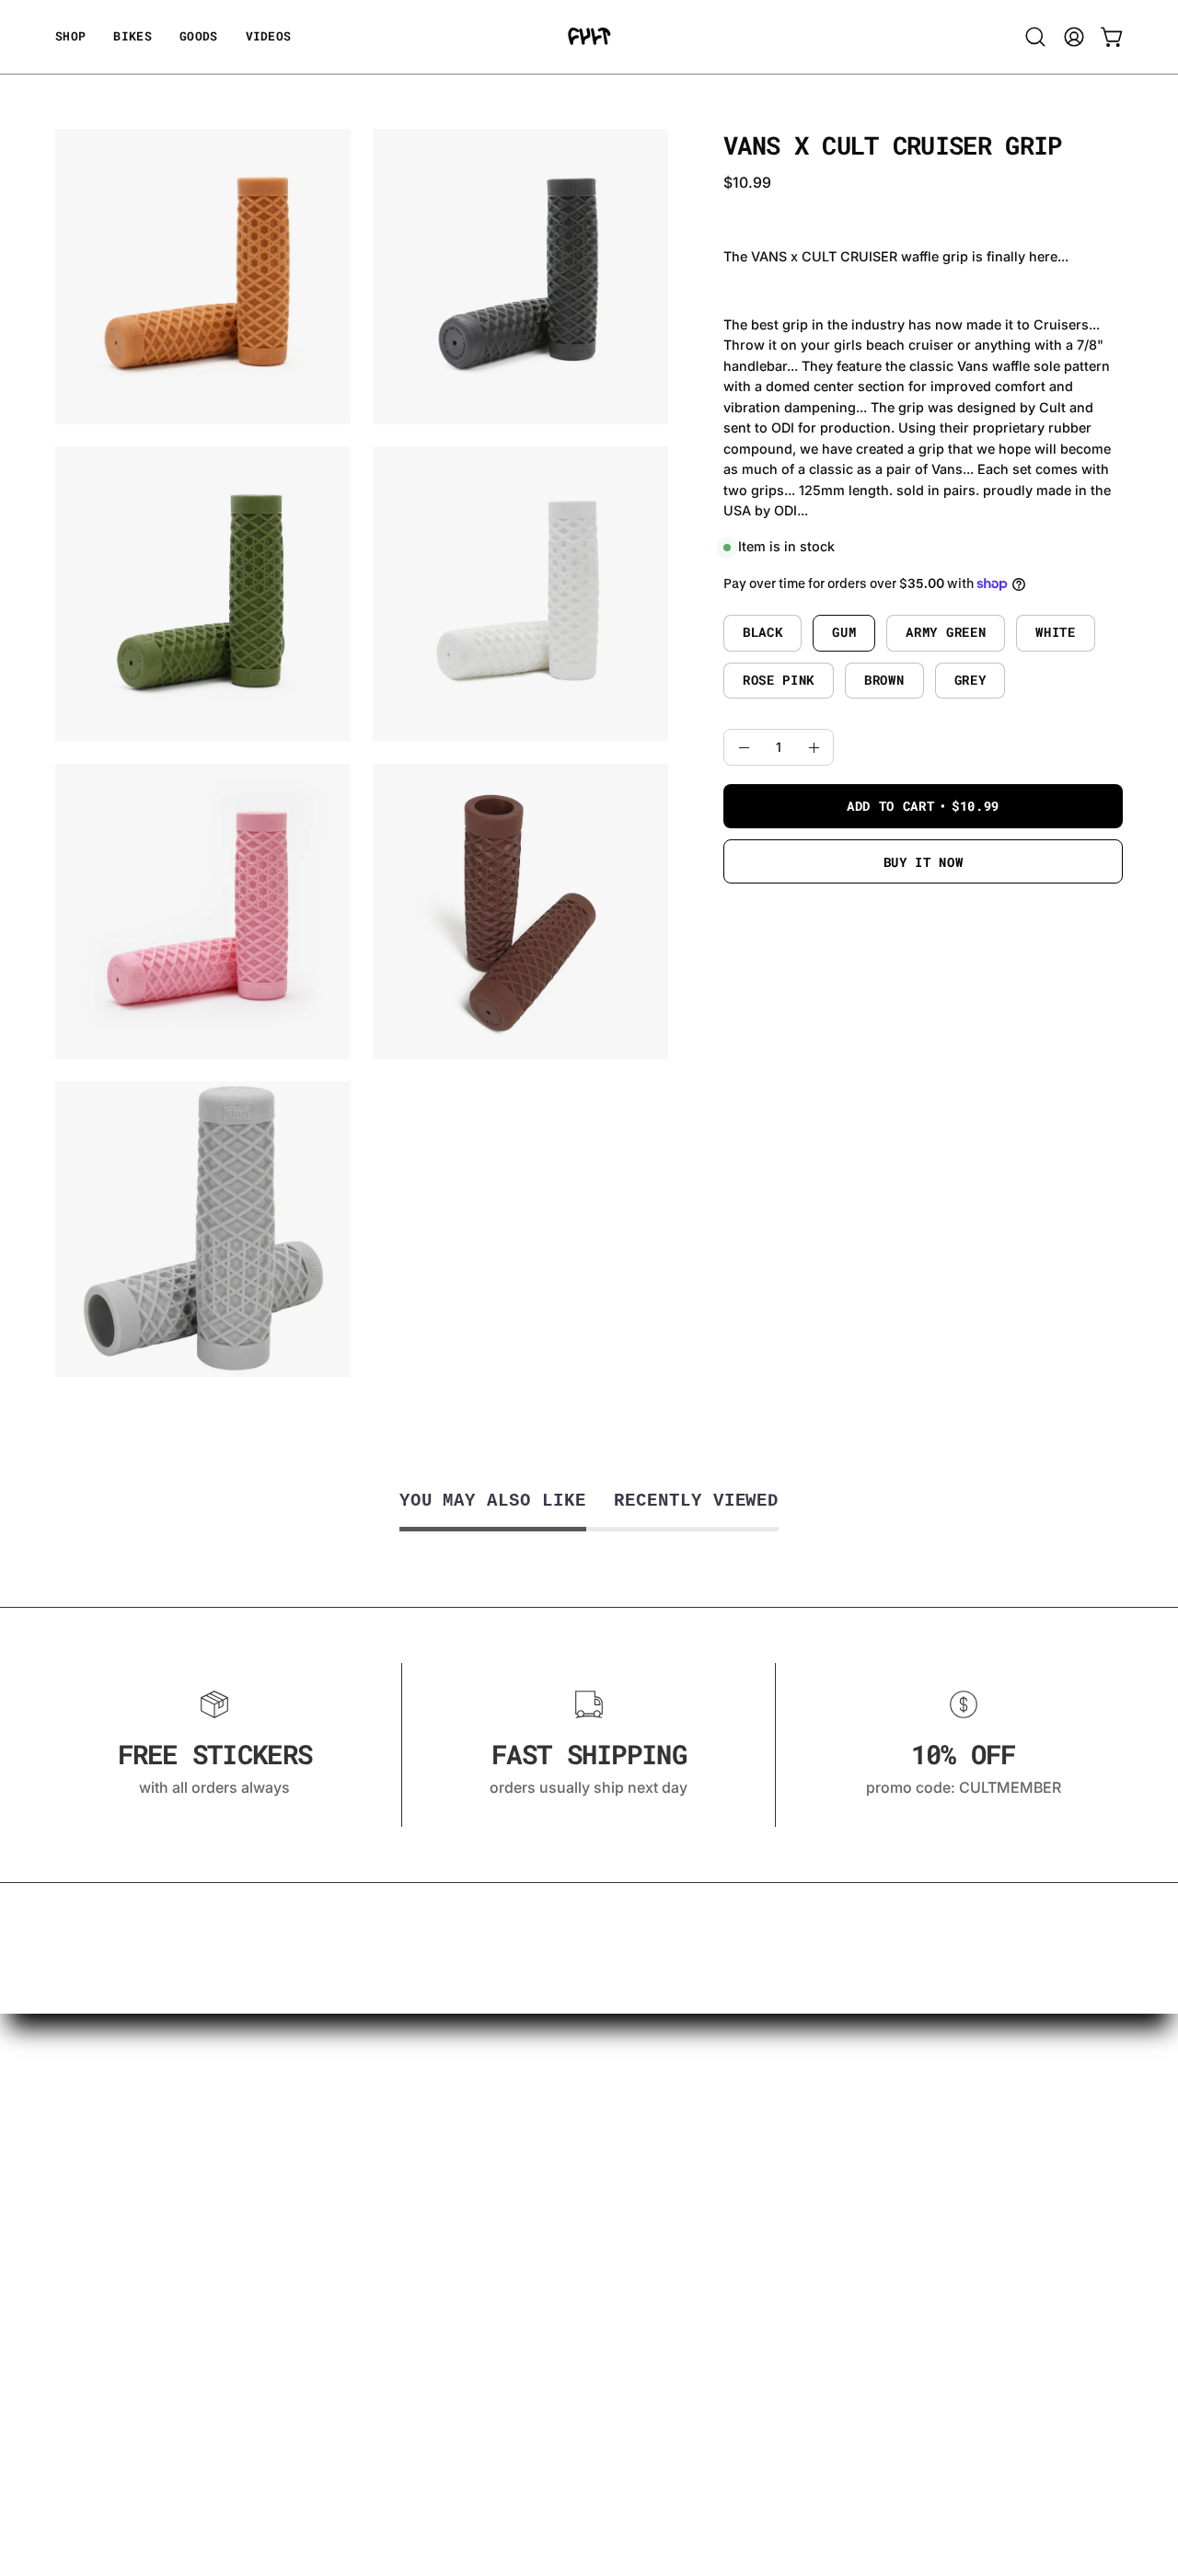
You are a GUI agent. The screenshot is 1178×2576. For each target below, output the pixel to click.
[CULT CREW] (589, 37)
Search (80, 2449)
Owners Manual (110, 2305)
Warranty (87, 2213)
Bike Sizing (93, 2153)
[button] (199, 37)
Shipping (87, 2244)
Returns (82, 2274)
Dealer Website (108, 2365)
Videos (80, 2122)
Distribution (96, 2335)
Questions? (95, 2183)
